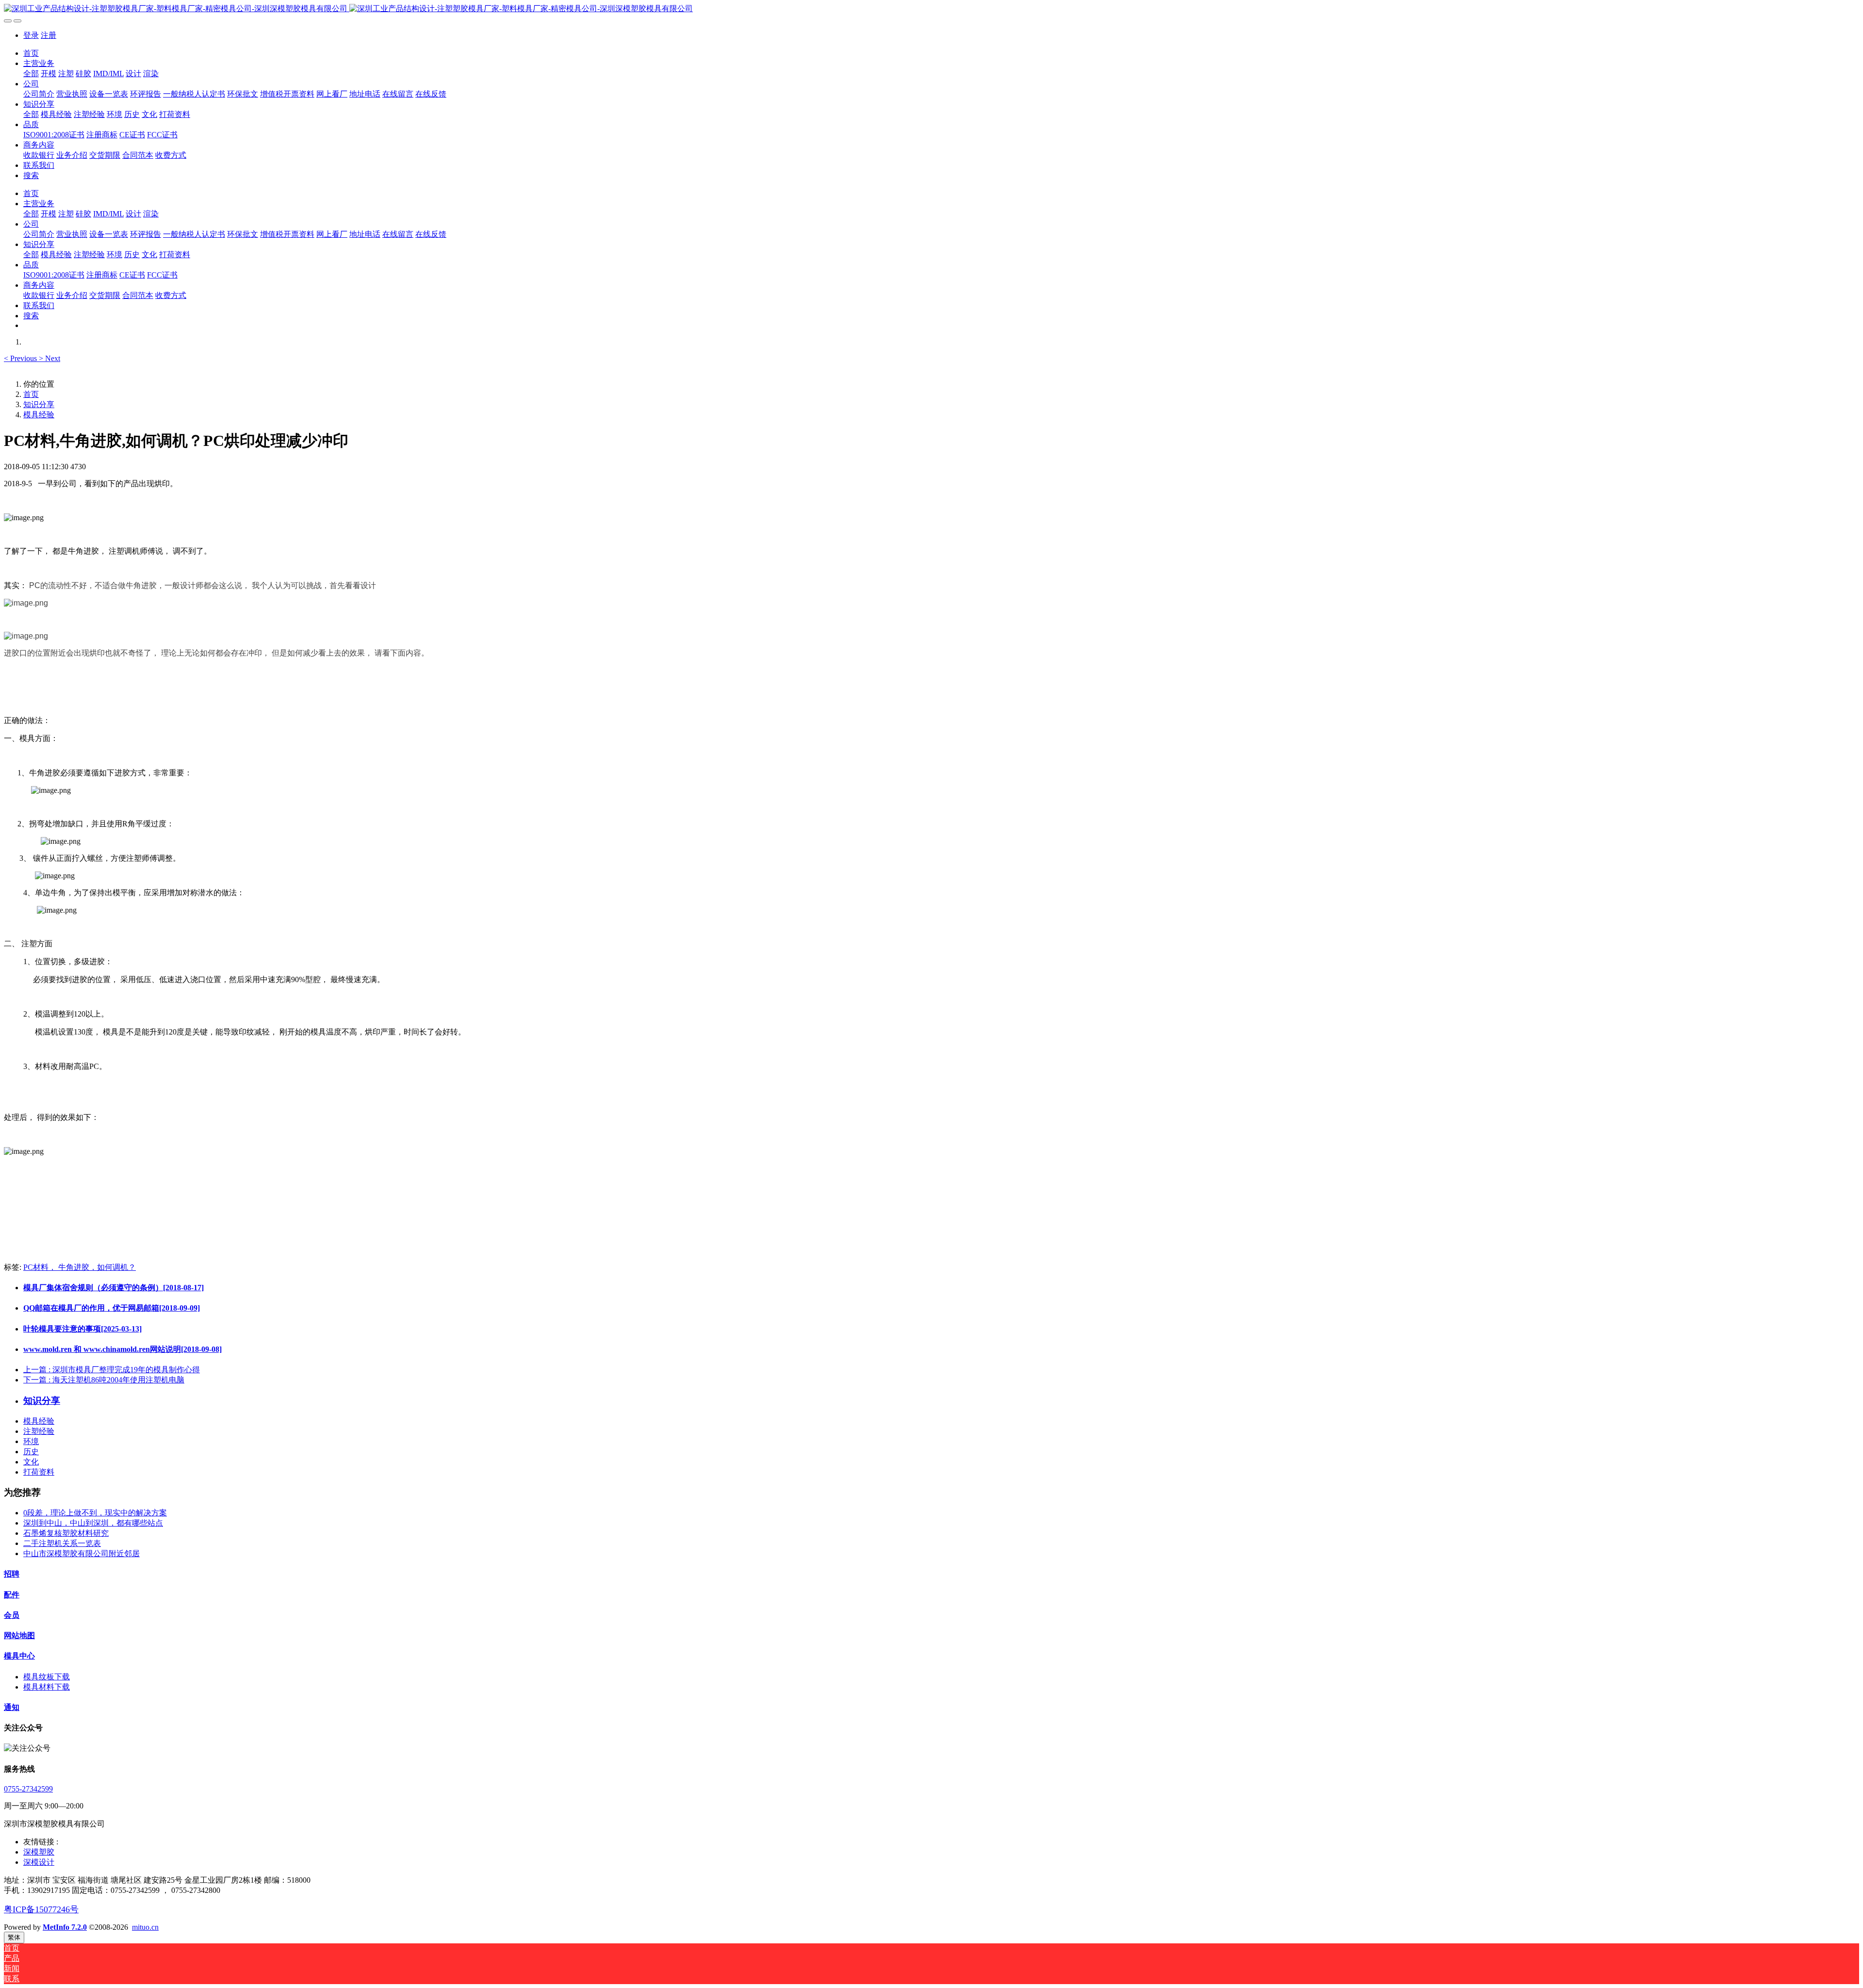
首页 (31, 53)
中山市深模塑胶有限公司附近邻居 (82, 1553)
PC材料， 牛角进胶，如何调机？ (80, 1267)
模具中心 (19, 1656)
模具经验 (39, 415)
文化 (31, 1462)
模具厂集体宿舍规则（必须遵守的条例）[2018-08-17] (114, 1288)
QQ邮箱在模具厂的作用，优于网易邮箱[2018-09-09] (112, 1308)
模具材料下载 (47, 1687)
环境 (31, 1441)
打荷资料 (39, 1472)
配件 (12, 1595)
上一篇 (112, 1370)
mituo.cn (145, 1927)
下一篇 (104, 1380)
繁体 (14, 1937)
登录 (31, 35)
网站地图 (19, 1635)
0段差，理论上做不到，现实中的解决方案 (95, 1513)
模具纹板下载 (47, 1677)
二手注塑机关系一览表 (62, 1543)
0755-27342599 (28, 1789)
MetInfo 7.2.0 (65, 1927)
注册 (49, 35)
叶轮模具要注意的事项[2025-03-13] (82, 1329)
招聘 (12, 1574)
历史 (31, 1452)
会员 (12, 1615)
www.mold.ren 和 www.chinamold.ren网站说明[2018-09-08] (123, 1349)
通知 (12, 1707)
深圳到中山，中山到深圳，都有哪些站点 (93, 1523)
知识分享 (39, 404)
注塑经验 (39, 1431)
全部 (31, 74)
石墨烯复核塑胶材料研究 (66, 1533)
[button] (21, 358)
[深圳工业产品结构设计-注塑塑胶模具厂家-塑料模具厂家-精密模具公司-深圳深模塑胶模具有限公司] (931, 9)
